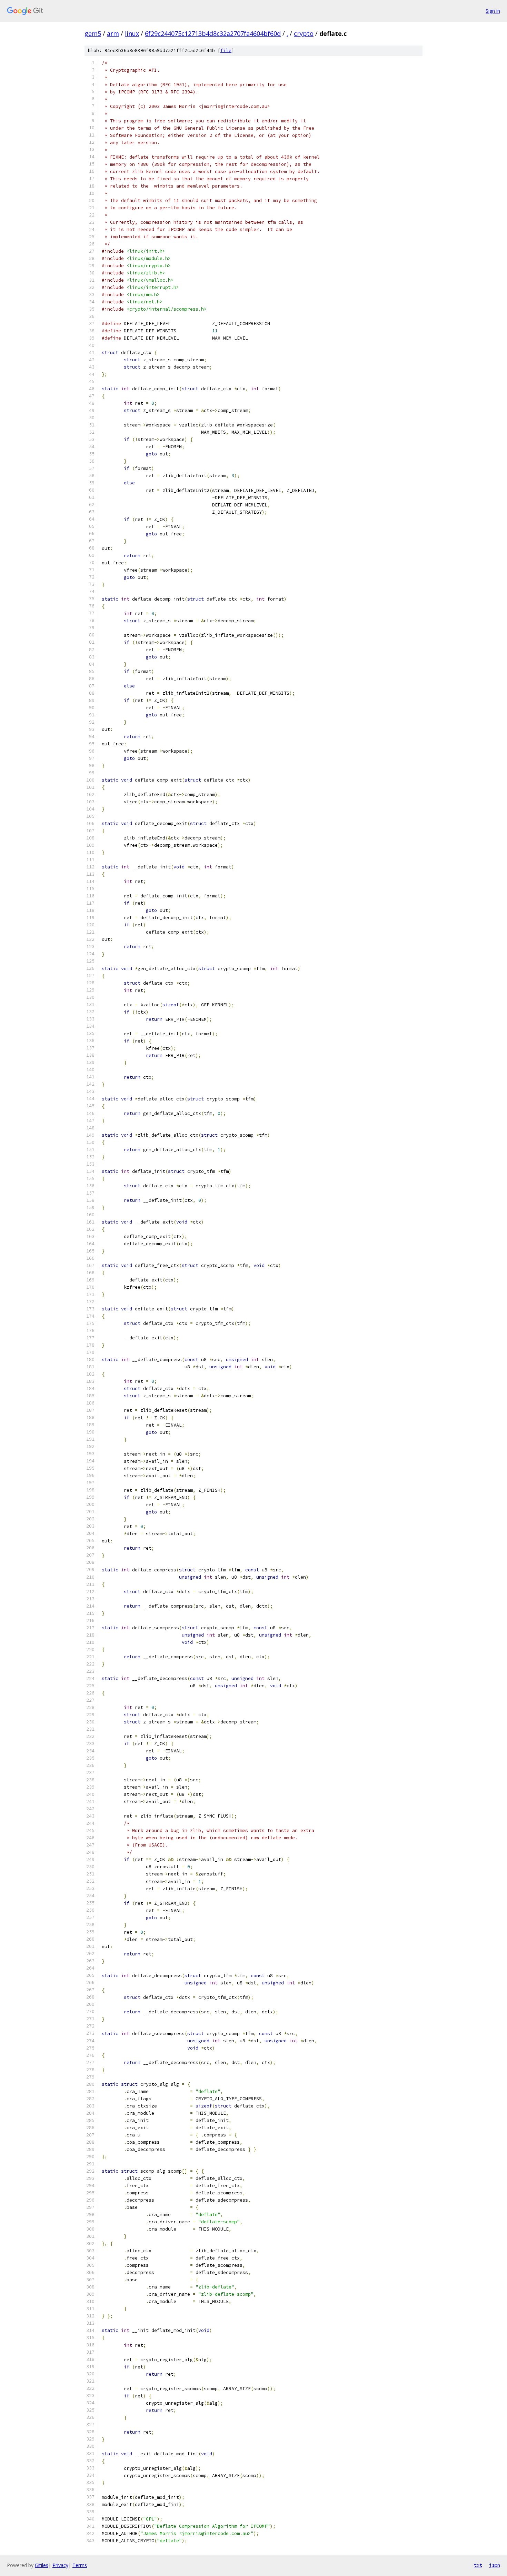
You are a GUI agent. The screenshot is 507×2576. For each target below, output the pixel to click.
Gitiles (42, 2565)
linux (132, 33)
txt (478, 2565)
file (226, 51)
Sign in (493, 11)
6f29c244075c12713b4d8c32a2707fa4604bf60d (213, 33)
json (495, 2565)
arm (113, 33)
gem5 (93, 33)
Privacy (60, 2565)
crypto (304, 33)
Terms (80, 2565)
